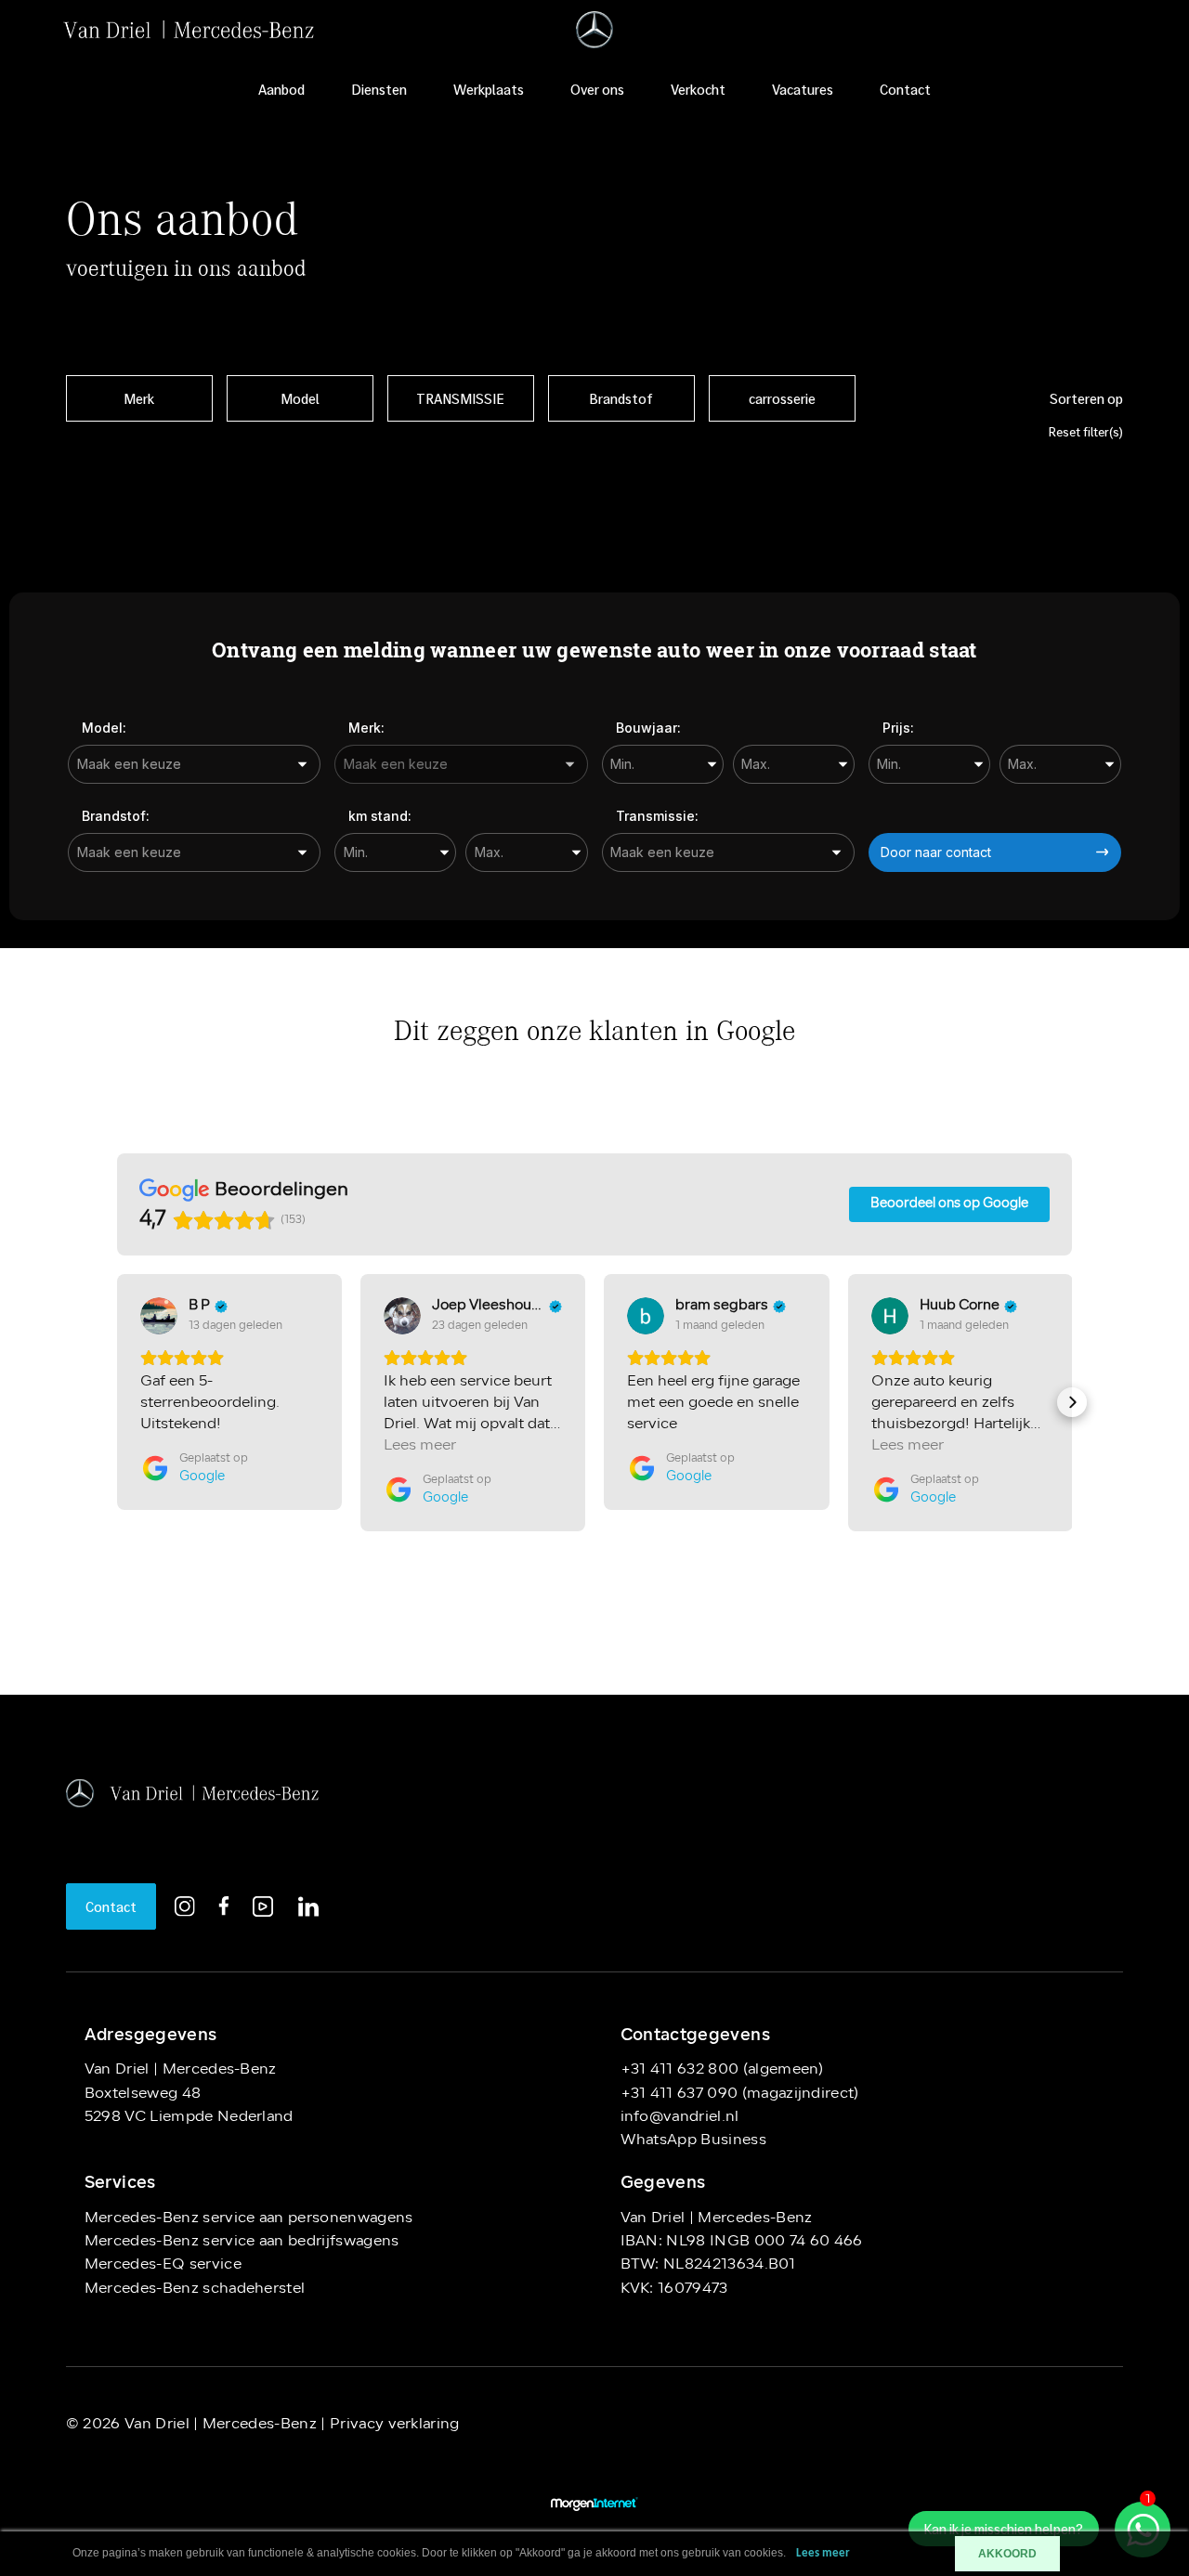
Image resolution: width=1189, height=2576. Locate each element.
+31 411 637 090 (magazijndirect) (740, 2094)
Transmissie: (657, 816)
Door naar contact (936, 852)
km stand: (380, 816)
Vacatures (803, 89)
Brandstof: (116, 816)
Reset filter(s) (1086, 432)
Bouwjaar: (648, 728)
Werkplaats (489, 89)
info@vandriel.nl (680, 2117)
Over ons (597, 89)
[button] (117, 1402)
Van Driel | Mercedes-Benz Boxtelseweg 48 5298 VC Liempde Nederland (189, 2094)
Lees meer (823, 2553)
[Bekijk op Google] (159, 1316)
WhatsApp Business (693, 2140)
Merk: (366, 728)
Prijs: (898, 728)
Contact (905, 89)
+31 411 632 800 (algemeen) (722, 2070)
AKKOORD (1007, 2554)
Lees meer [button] (420, 1446)
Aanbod (281, 89)
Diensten (379, 89)
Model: (104, 728)
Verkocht (698, 89)
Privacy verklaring (393, 2425)
